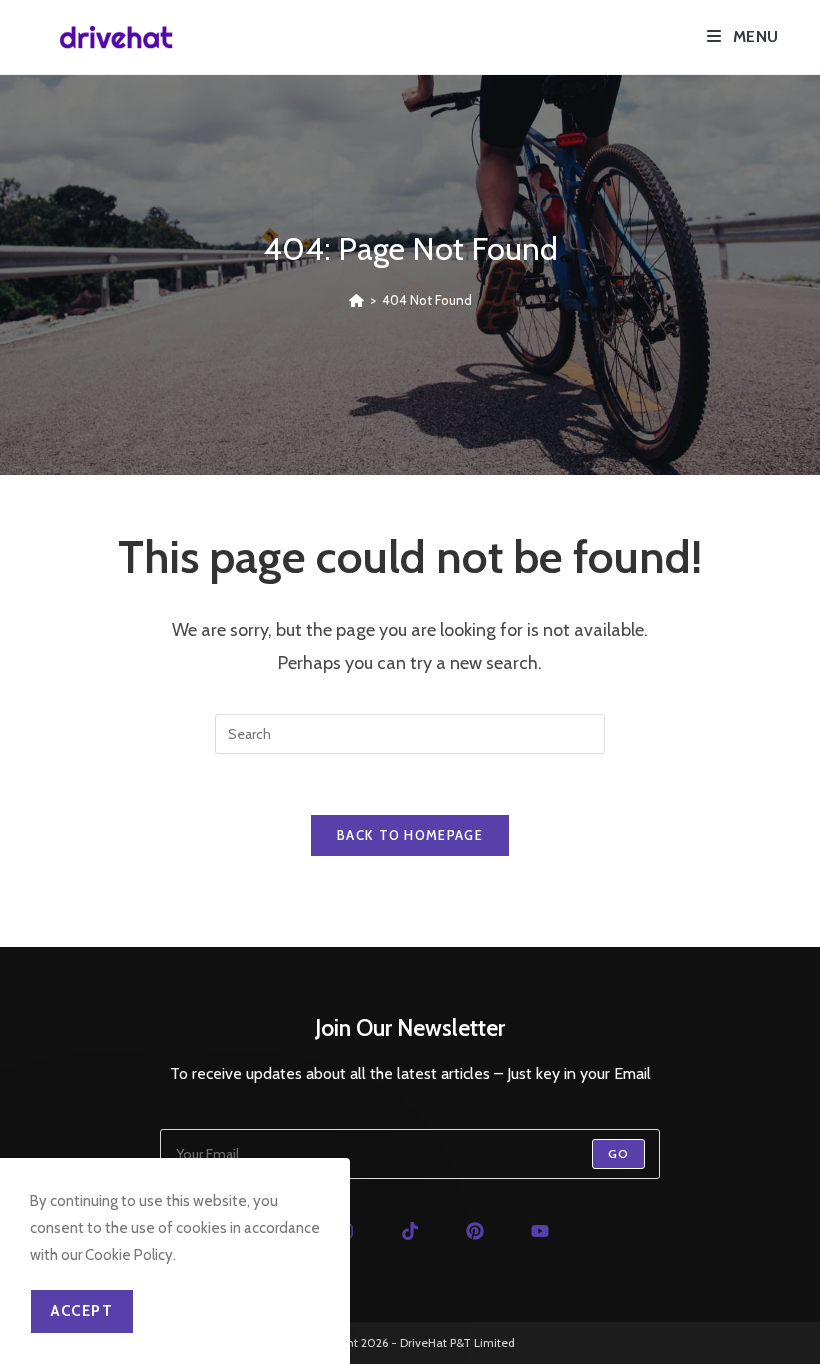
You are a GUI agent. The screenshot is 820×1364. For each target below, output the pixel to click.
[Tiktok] (409, 1230)
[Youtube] (540, 1230)
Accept (82, 1311)
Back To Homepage (410, 835)
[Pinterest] (475, 1230)
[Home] (356, 300)
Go (618, 1153)
